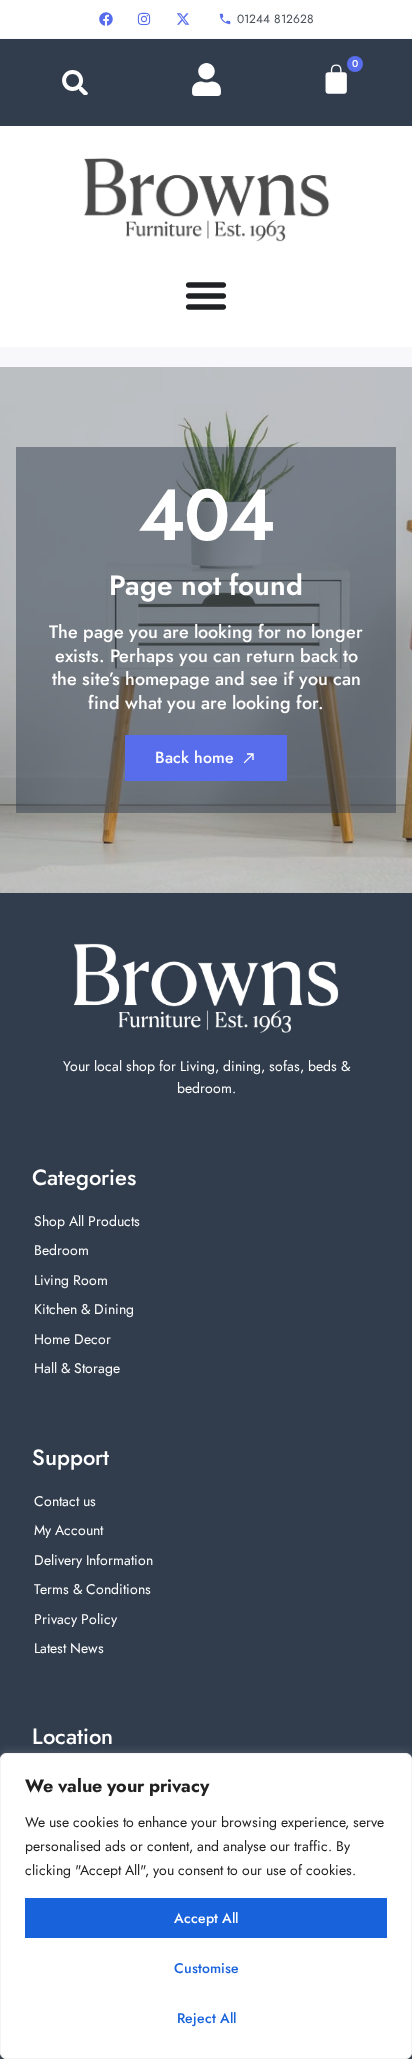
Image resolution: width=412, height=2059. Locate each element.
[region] (206, 1906)
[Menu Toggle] (206, 295)
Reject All (206, 2018)
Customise (206, 1968)
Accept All (206, 1918)
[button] (75, 82)
